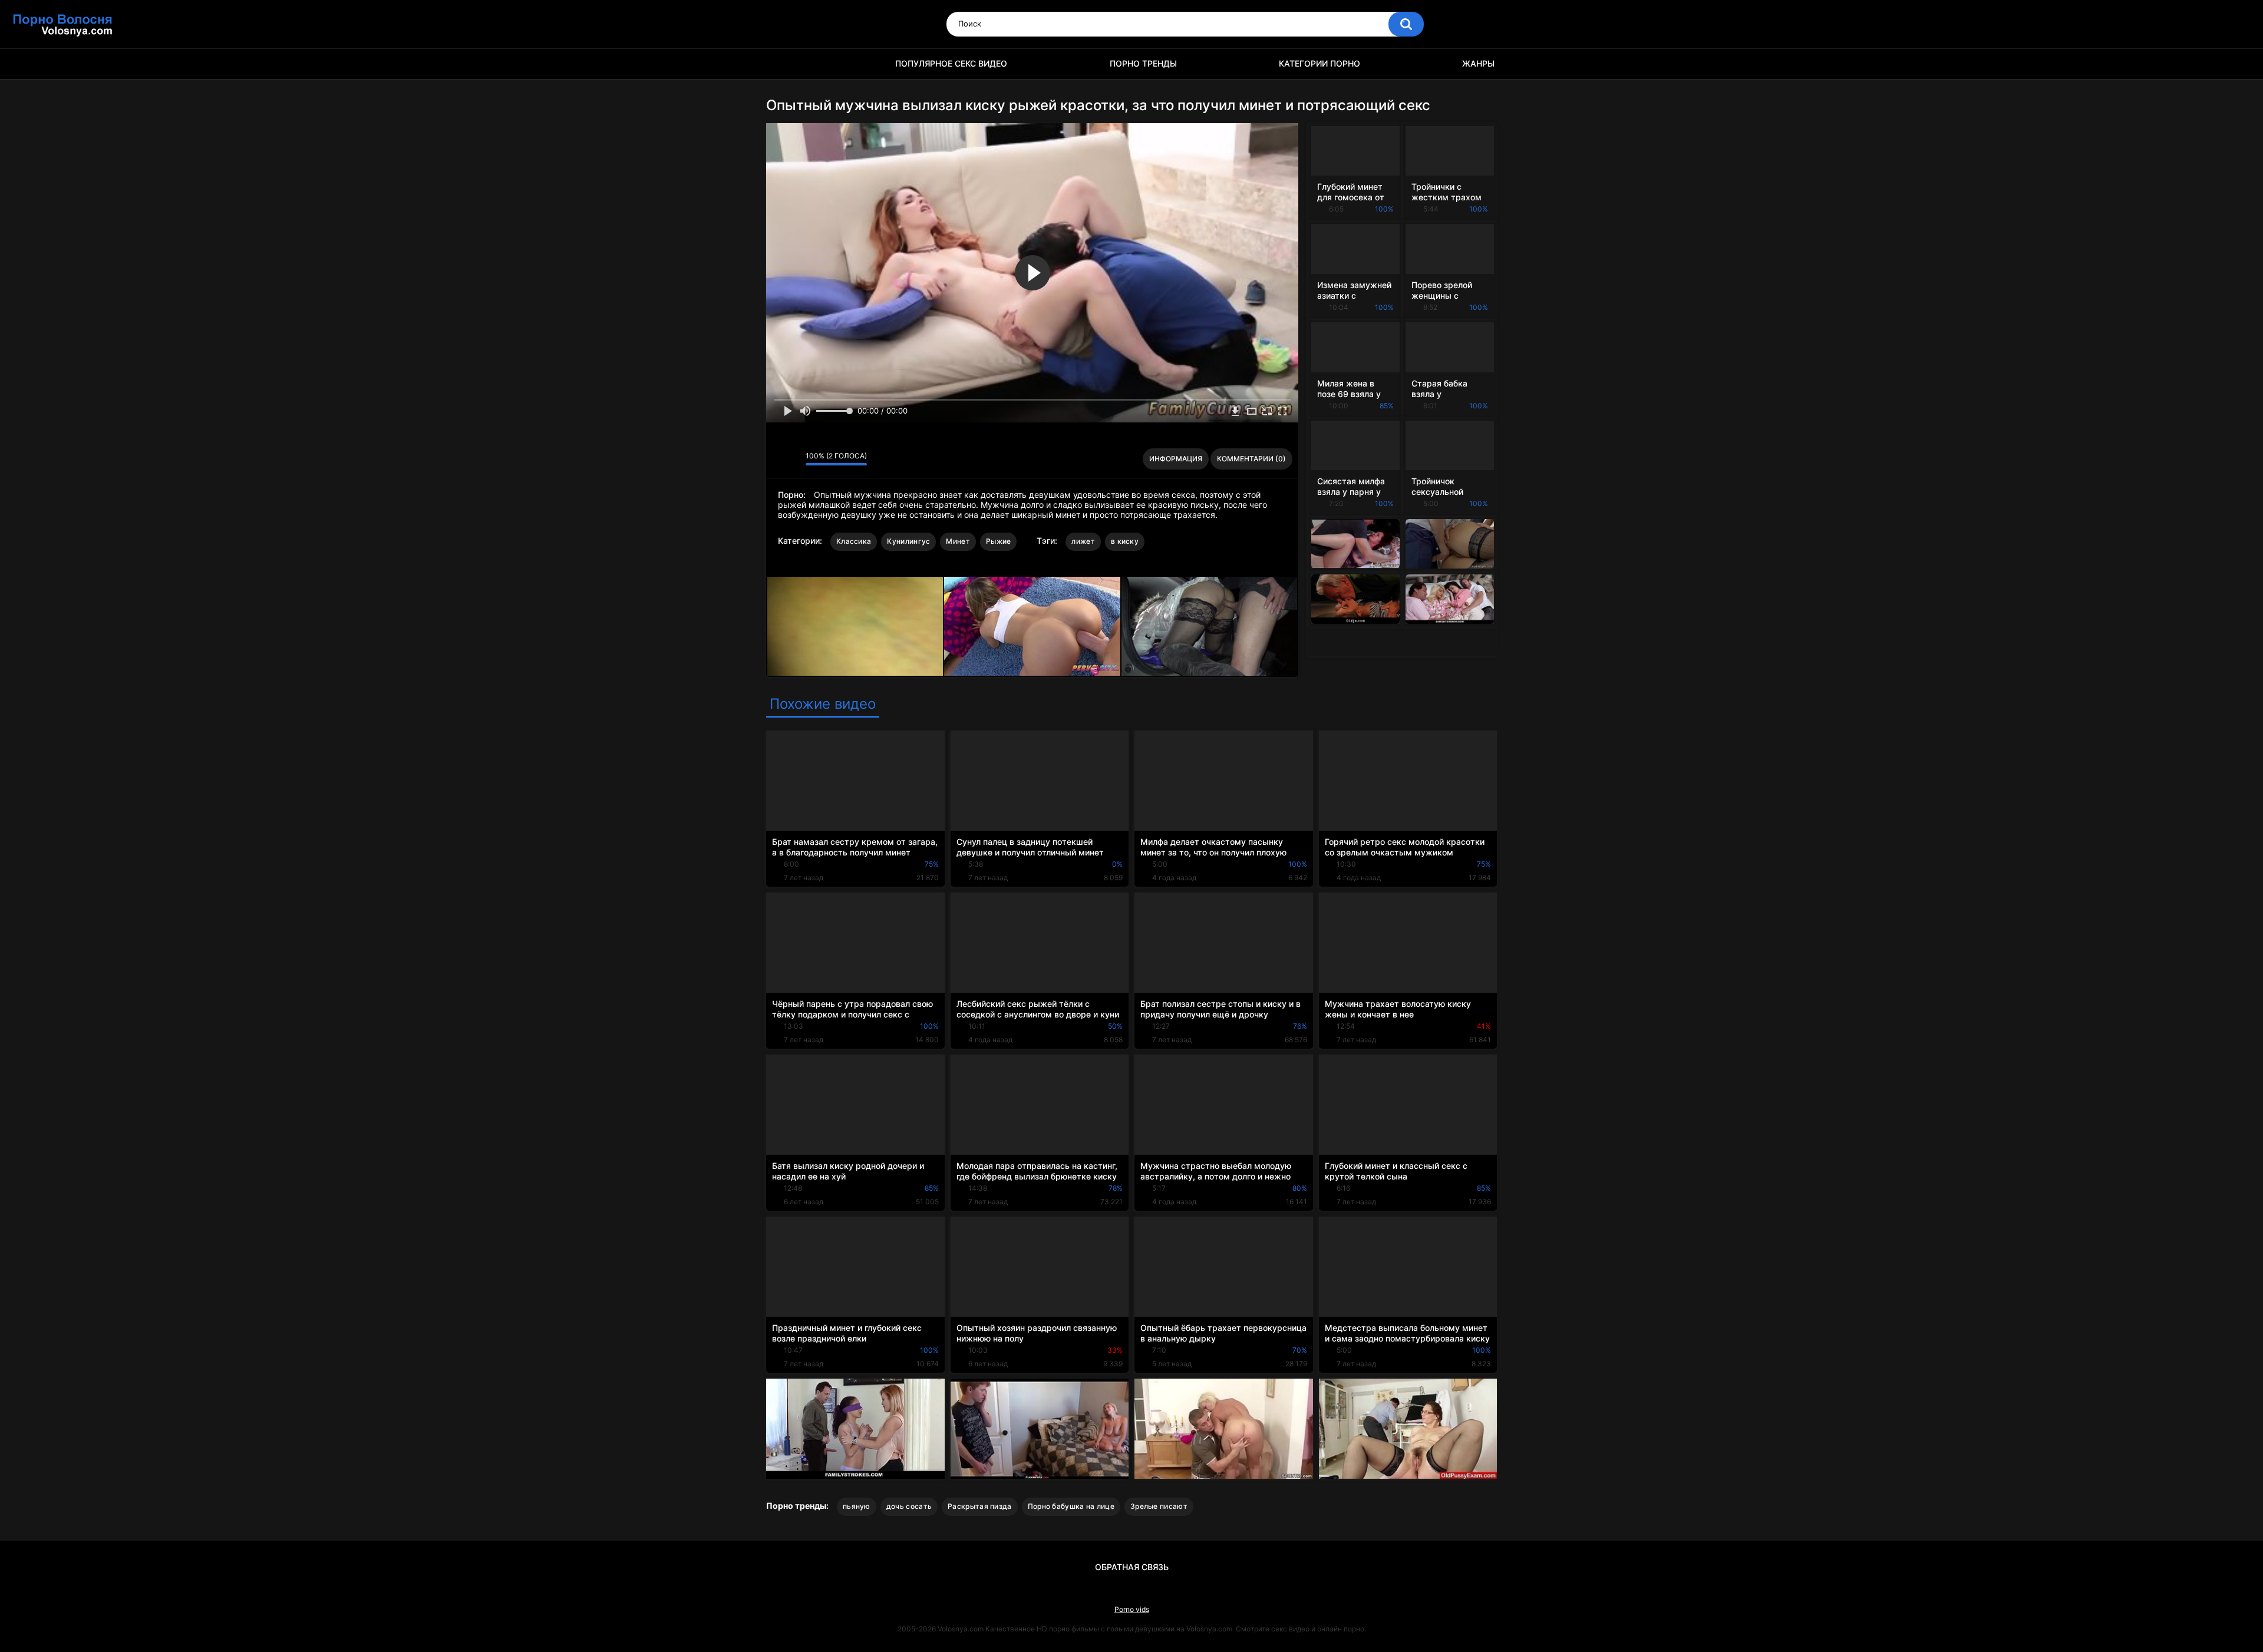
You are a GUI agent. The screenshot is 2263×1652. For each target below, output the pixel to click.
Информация (1176, 459)
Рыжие (999, 541)
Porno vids (1132, 1609)
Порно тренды (1143, 63)
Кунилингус (908, 541)
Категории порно (1319, 63)
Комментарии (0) (1251, 459)
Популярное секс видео (951, 63)
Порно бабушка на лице (1071, 1506)
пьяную (857, 1506)
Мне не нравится (794, 459)
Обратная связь (1132, 1567)
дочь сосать (909, 1506)
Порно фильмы (781, 64)
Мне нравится (778, 459)
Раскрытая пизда (980, 1506)
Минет (958, 541)
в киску (1125, 541)
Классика (854, 541)
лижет (1083, 541)
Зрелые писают (1159, 1506)
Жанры (1478, 63)
